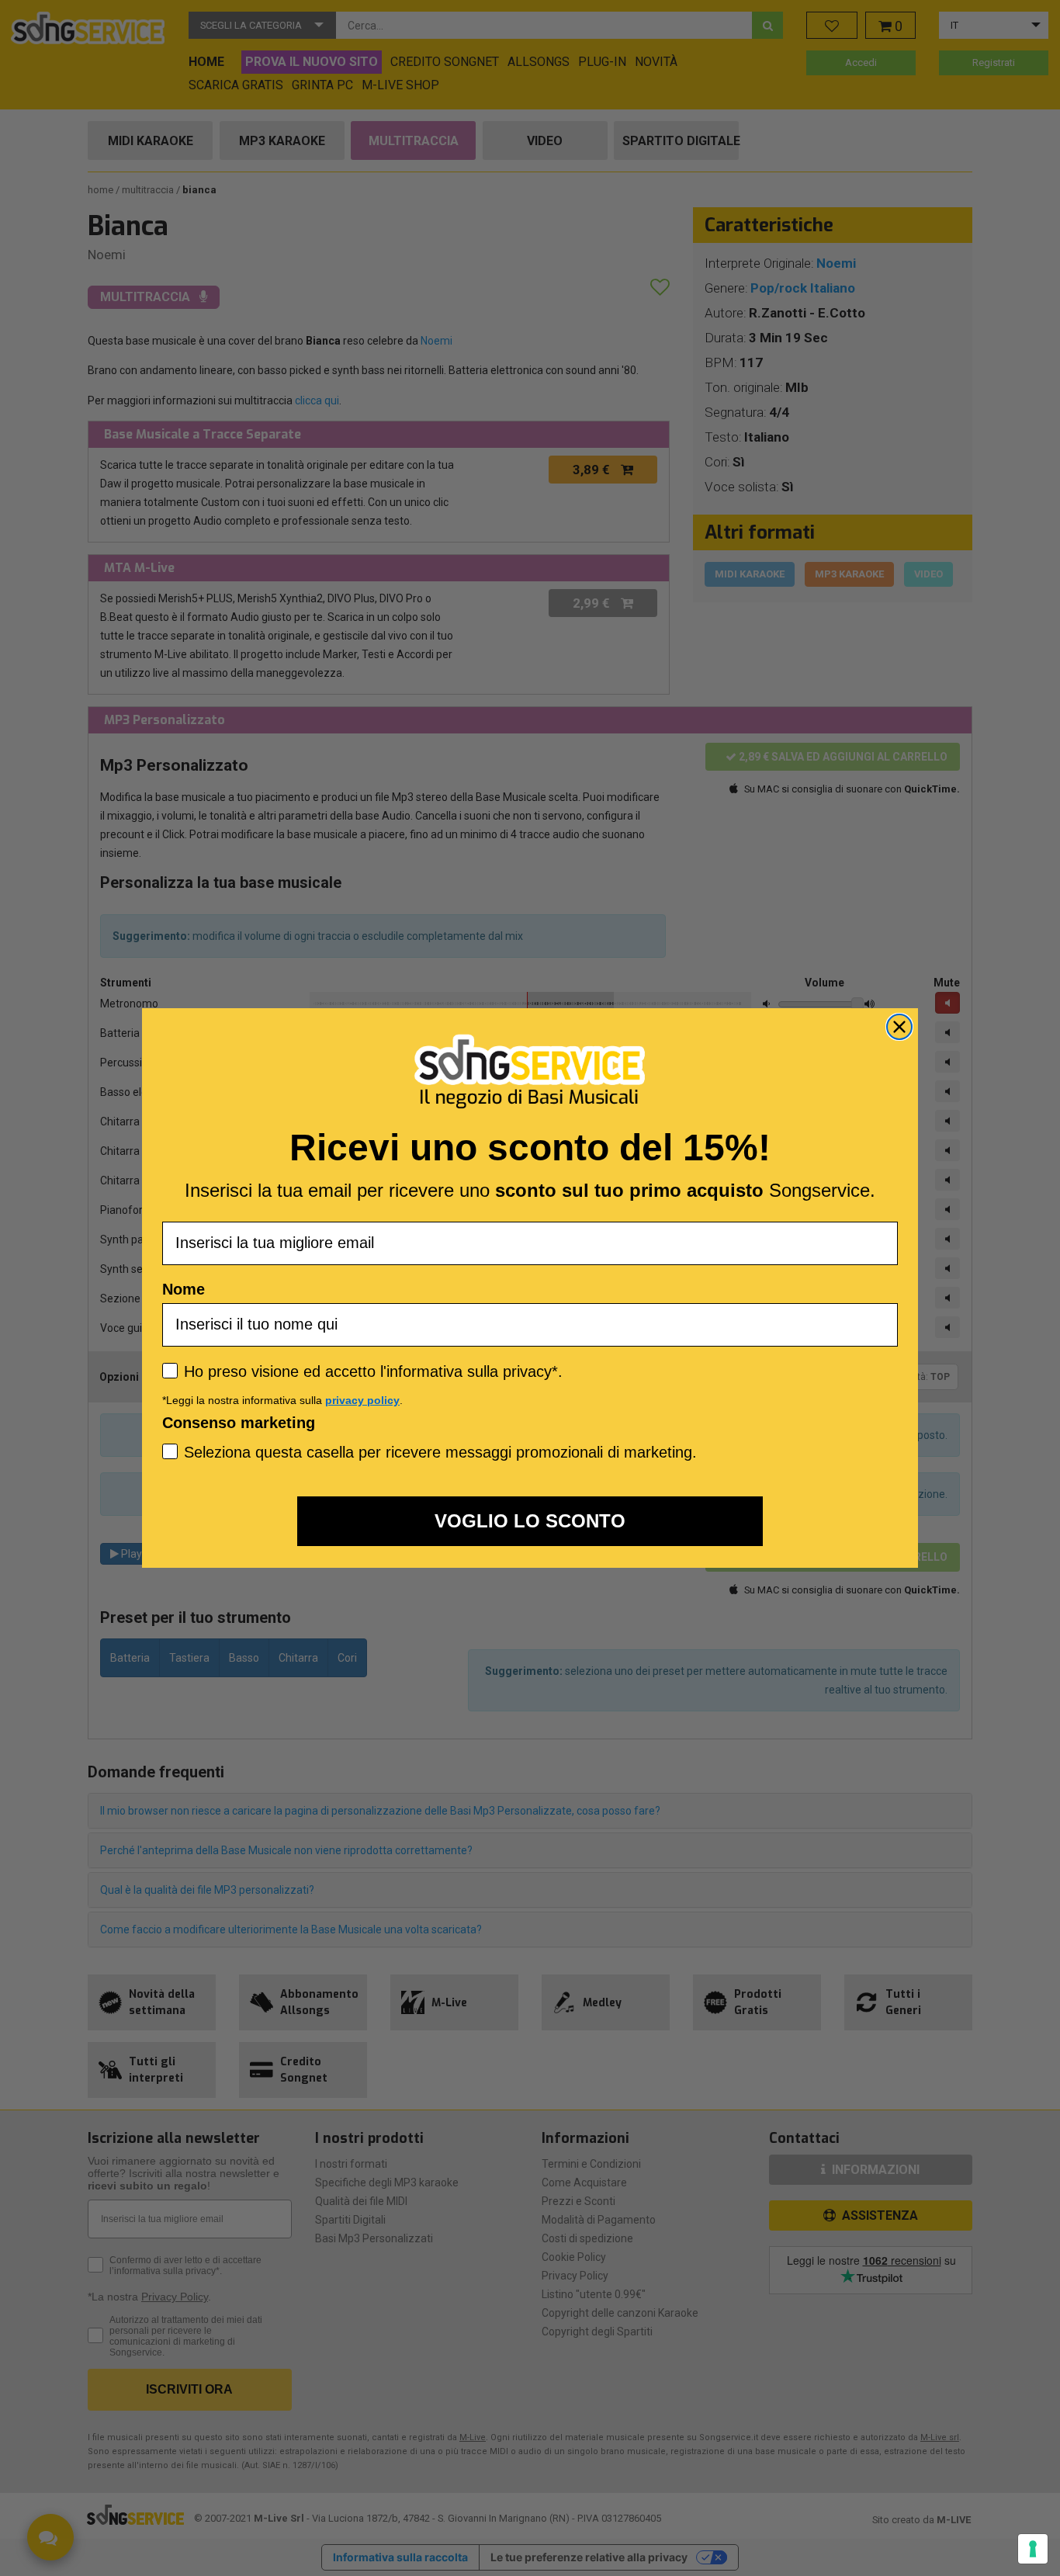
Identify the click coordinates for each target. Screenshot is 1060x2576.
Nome (184, 1289)
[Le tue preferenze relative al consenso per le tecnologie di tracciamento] (1033, 2549)
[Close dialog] (899, 1027)
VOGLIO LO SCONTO (530, 1521)
